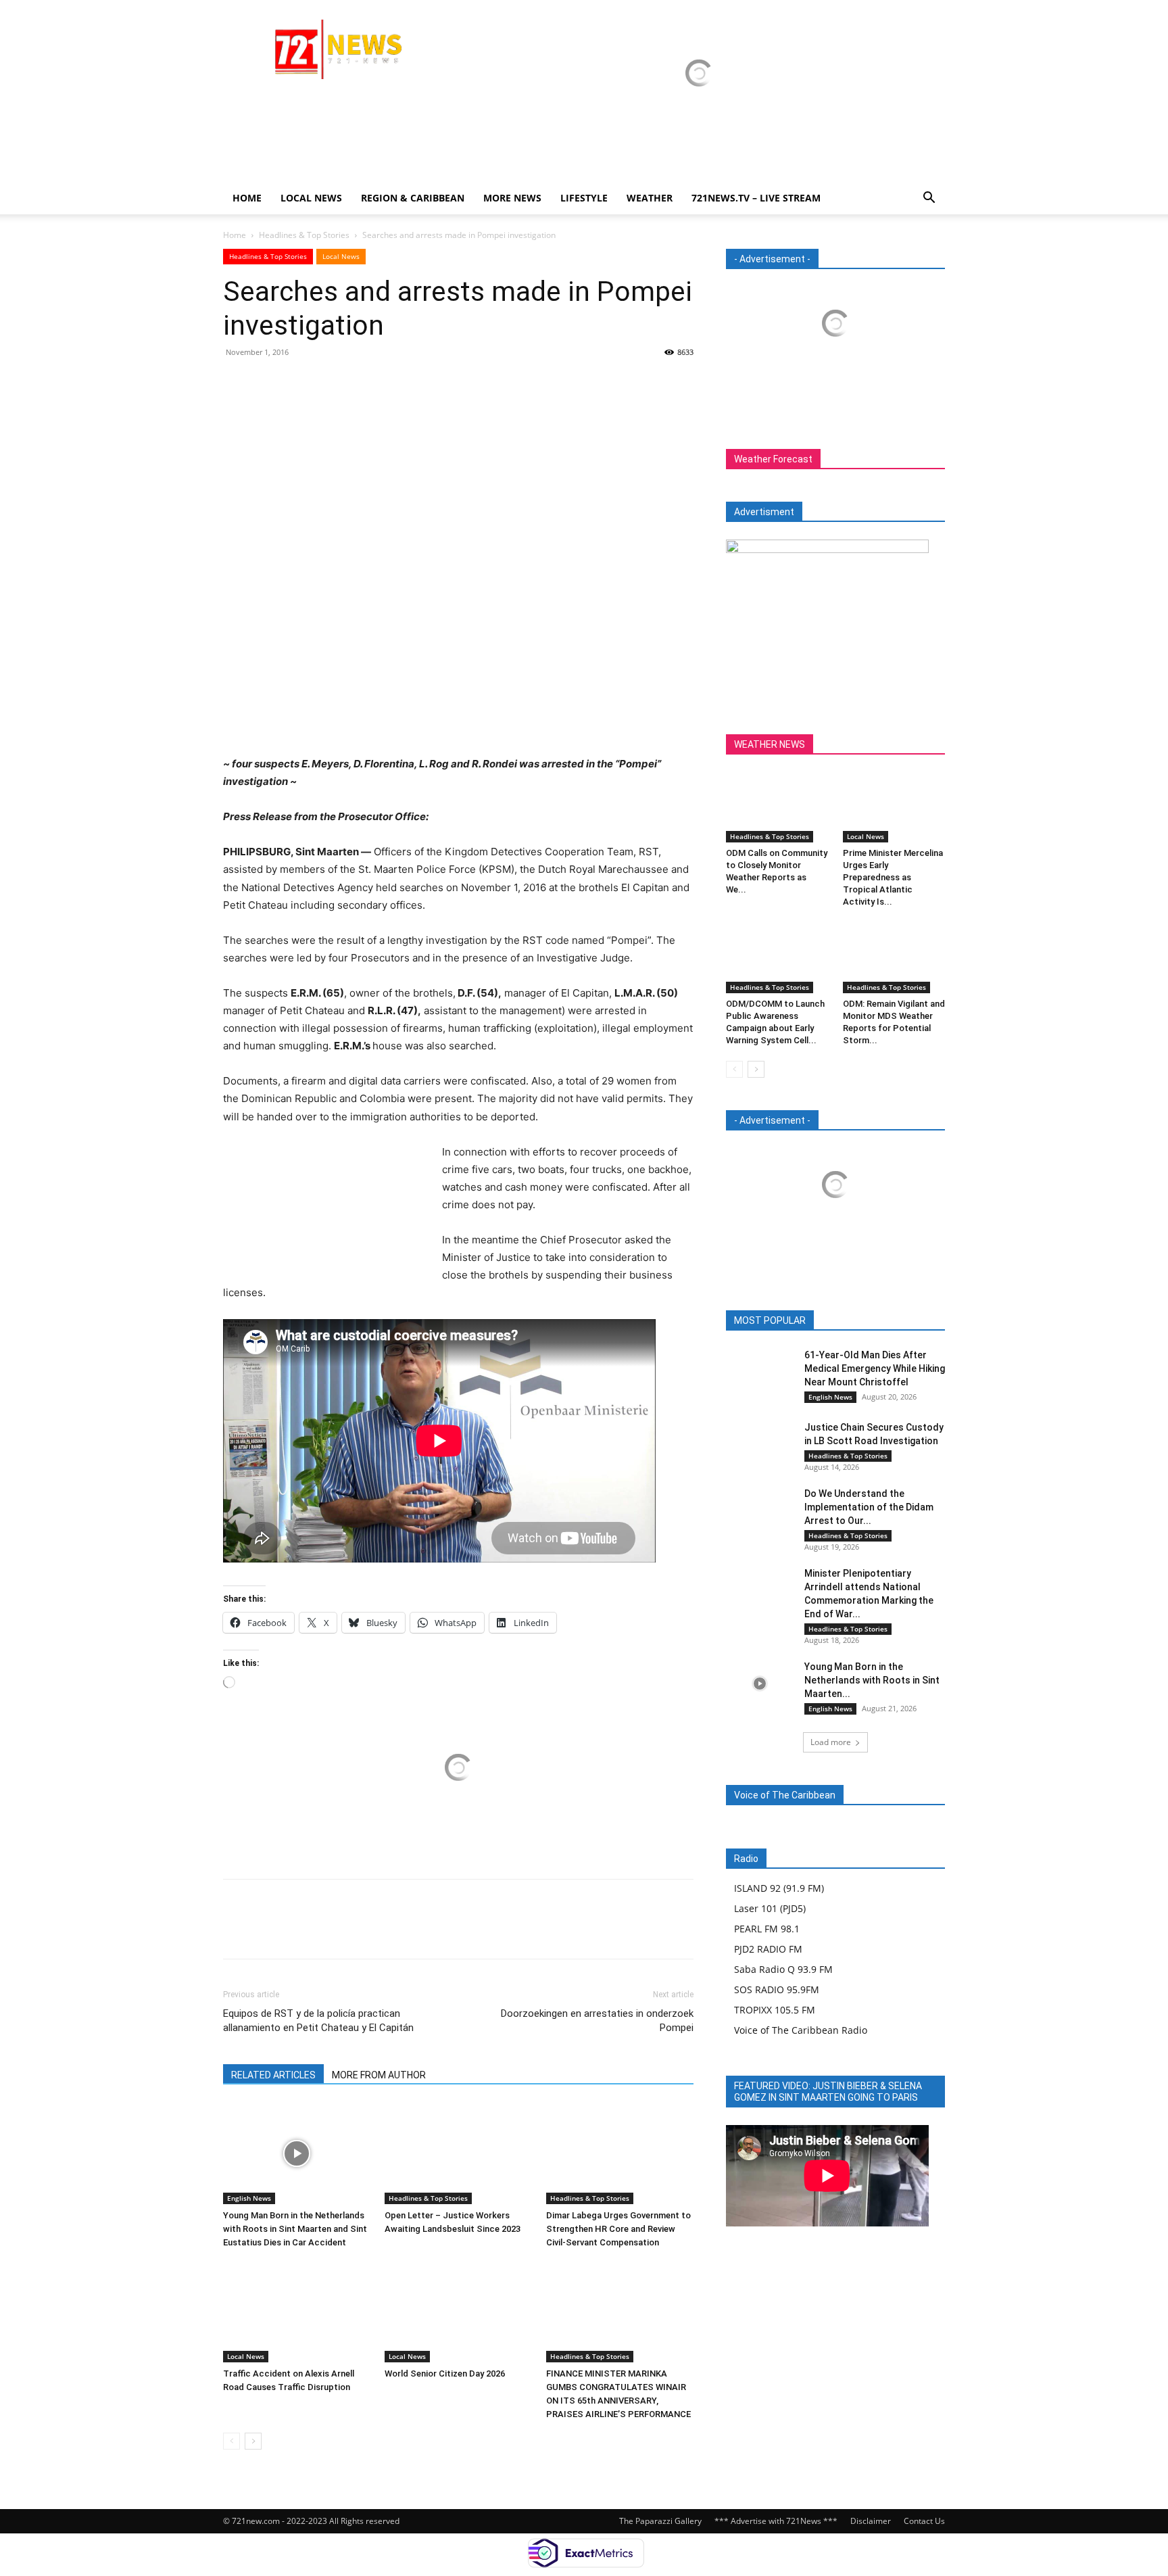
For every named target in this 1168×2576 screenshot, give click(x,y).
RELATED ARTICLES (273, 2075)
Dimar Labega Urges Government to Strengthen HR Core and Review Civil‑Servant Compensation (618, 2229)
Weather (650, 198)
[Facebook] (237, 383)
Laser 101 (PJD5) (770, 1908)
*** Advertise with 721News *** (776, 2521)
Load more (831, 1742)
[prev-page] (232, 2441)
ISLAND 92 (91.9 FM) (779, 1888)
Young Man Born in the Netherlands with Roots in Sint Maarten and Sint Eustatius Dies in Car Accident (295, 2229)
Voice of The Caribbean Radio (801, 2030)
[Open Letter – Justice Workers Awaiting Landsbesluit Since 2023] (458, 2153)
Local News (311, 198)
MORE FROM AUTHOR (379, 2075)
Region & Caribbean (413, 198)
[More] (362, 383)
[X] (268, 383)
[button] (929, 199)
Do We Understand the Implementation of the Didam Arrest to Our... (869, 1507)
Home (247, 198)
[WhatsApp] (330, 383)
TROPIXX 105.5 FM (775, 2010)
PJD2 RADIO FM (768, 1949)
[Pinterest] (299, 383)
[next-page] (253, 2441)
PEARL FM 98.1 (767, 1929)
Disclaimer (871, 2521)
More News (512, 198)
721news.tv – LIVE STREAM (756, 198)
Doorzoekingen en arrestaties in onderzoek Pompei (597, 2021)
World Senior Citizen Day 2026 (446, 2374)
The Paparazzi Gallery (660, 2521)
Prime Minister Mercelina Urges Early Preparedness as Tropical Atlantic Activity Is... (893, 877)
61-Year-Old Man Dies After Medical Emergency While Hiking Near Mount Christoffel (875, 1368)
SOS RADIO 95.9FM (777, 1989)
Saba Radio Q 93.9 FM (783, 1969)
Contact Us (924, 2521)
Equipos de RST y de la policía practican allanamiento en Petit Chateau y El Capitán (318, 2021)
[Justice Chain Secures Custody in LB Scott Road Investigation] (760, 1444)
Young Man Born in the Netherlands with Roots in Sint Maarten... (872, 1680)
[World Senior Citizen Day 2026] (458, 2312)
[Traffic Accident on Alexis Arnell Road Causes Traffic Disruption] (297, 2312)
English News (249, 2198)
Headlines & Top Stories (304, 235)
